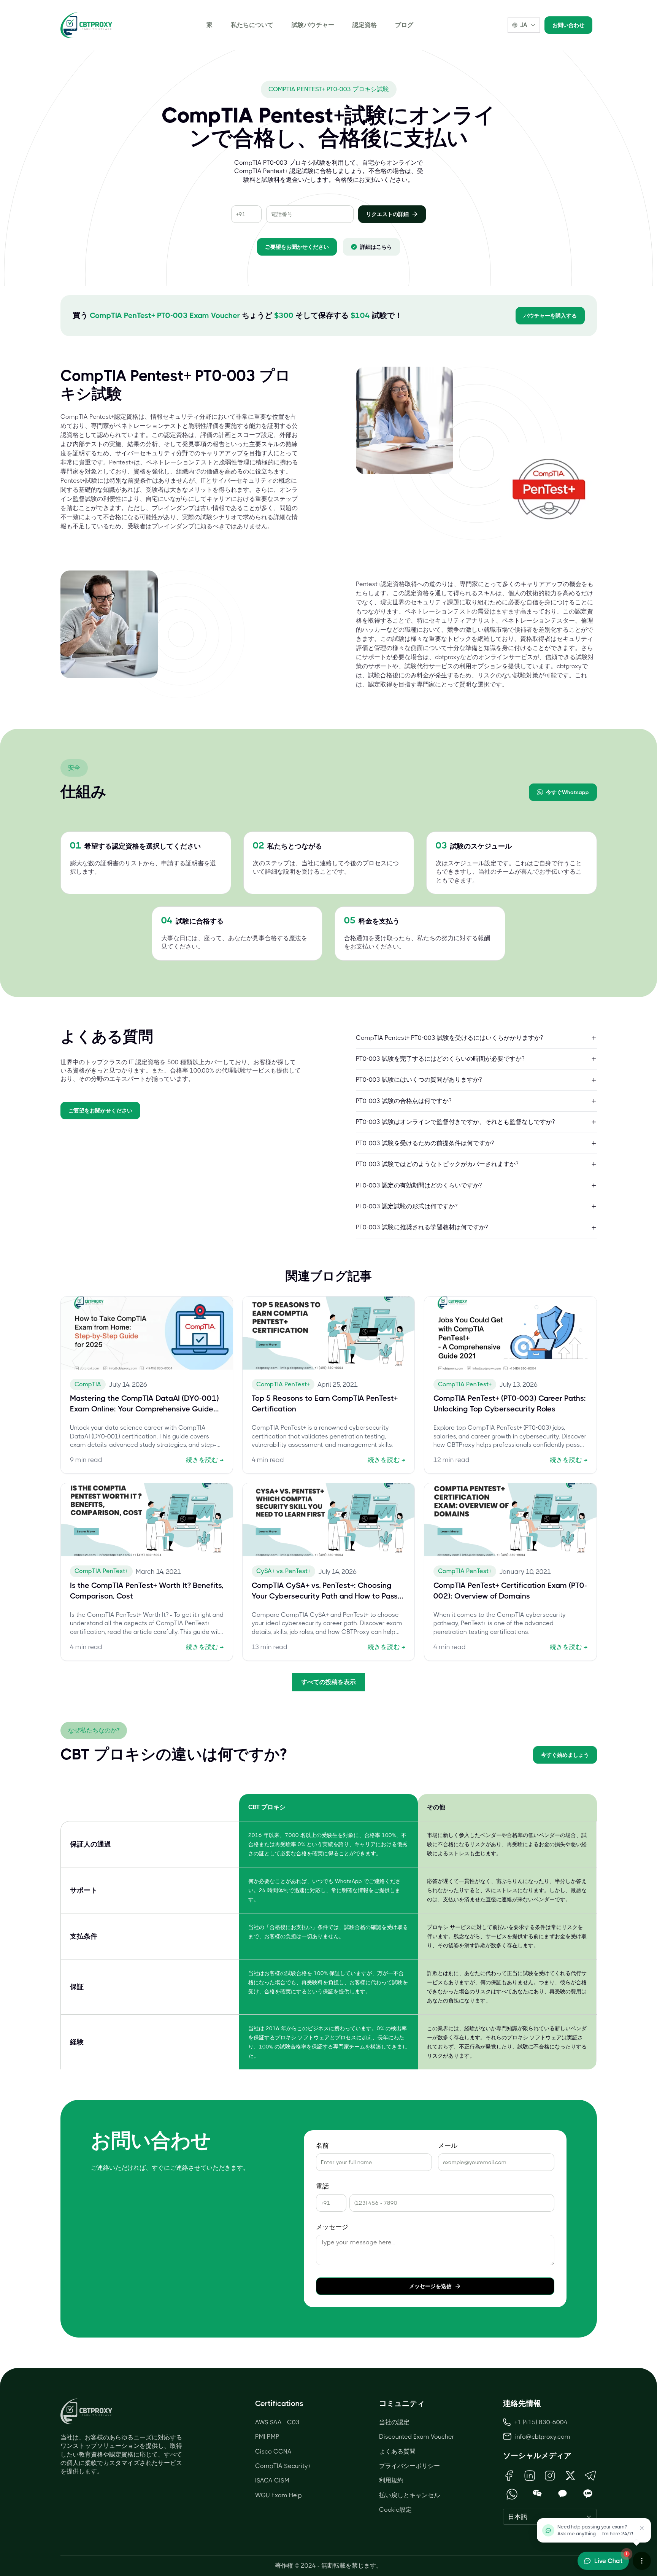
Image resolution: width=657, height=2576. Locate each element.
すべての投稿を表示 (328, 1682)
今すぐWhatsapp (567, 792)
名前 (322, 2146)
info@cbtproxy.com (543, 2437)
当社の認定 (394, 2422)
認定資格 (365, 25)
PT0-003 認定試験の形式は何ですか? (407, 1206)
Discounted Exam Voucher (417, 2437)
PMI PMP (267, 2437)
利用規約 (391, 2480)
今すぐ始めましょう (565, 1755)
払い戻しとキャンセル (409, 2495)
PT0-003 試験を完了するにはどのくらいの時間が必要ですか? (440, 1059)
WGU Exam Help (279, 2495)
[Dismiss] (642, 2528)
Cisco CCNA (273, 2451)
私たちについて (252, 25)
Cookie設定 (395, 2510)
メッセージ (332, 2227)
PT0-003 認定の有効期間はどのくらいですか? (419, 1185)
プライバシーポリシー (409, 2466)
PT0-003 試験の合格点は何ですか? (404, 1101)
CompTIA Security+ (283, 2466)
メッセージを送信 (430, 2286)
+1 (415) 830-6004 (541, 2422)
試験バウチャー (313, 25)
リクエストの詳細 (387, 214)
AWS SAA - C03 (277, 2422)
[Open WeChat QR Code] (537, 2494)
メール (448, 2146)
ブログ (404, 25)
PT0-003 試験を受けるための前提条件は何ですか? (425, 1143)
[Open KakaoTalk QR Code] (563, 2494)
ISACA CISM (272, 2480)
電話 (322, 2186)
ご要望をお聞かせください (297, 247)
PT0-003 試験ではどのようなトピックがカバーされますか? (437, 1164)
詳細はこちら (376, 247)
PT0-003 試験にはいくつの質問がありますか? (419, 1080)
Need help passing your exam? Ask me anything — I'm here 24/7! (595, 2530)
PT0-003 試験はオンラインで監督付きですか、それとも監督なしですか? (455, 1122)
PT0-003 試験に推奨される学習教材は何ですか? (422, 1227)
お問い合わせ (568, 25)
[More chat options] (642, 2561)
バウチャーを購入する (550, 316)
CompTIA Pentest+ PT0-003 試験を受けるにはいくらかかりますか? (449, 1038)
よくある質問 (397, 2451)
